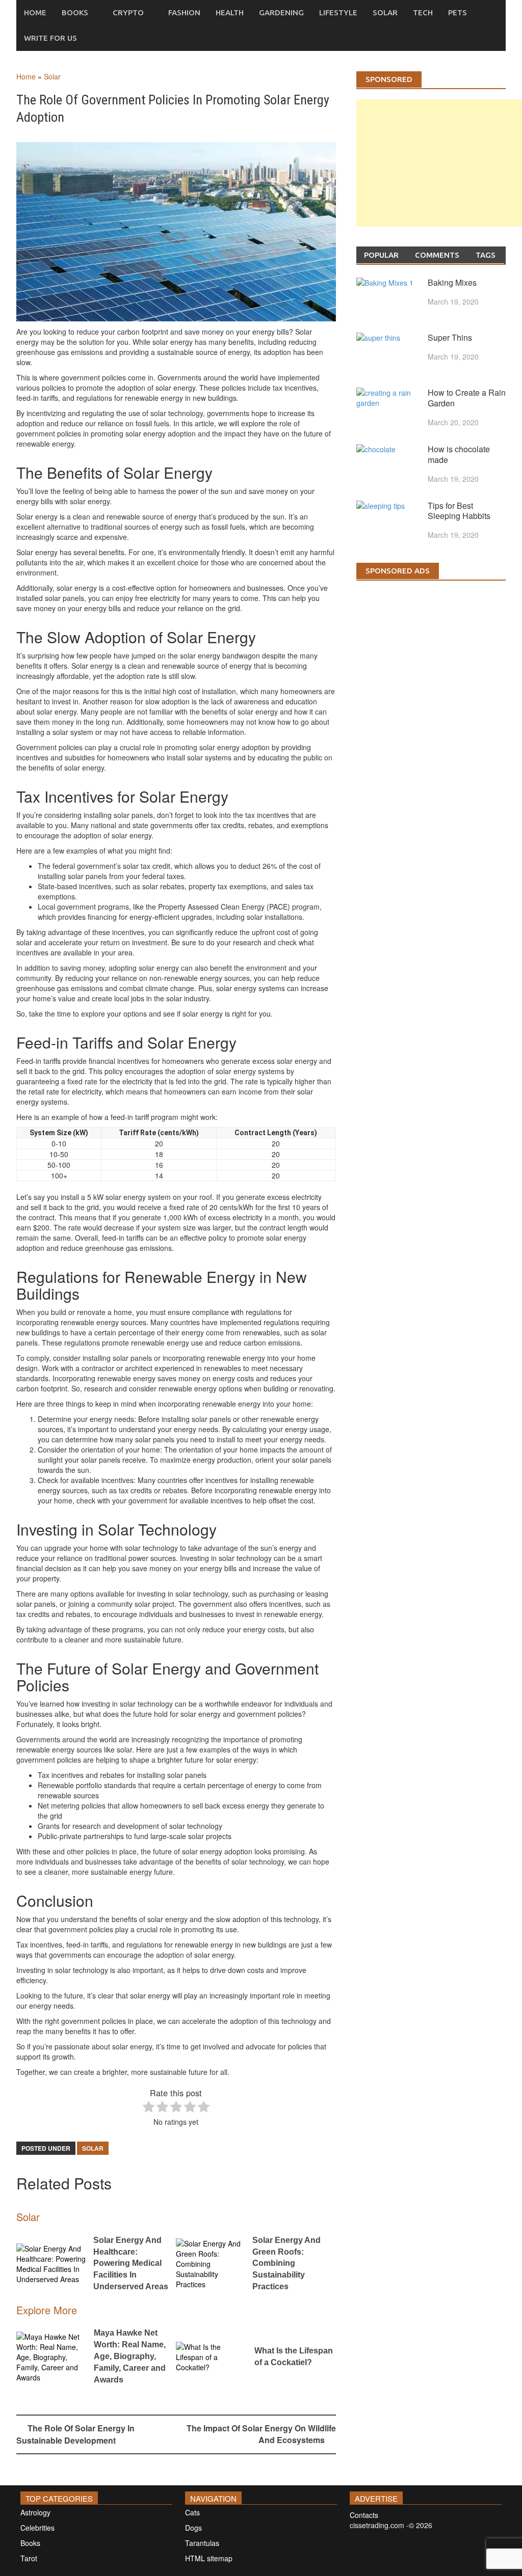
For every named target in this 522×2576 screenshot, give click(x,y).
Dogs (193, 2528)
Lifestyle (338, 12)
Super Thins (450, 337)
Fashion (184, 12)
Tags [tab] (486, 255)
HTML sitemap (209, 2558)
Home (35, 12)
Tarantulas (202, 2543)
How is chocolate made (459, 454)
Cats (192, 2512)
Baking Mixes (452, 282)
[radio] (149, 2108)
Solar (385, 12)
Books (75, 12)
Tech (423, 12)
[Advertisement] (439, 173)
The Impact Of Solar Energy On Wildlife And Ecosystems (261, 2434)
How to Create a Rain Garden (467, 398)
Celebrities (37, 2528)
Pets (458, 12)
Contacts (364, 2515)
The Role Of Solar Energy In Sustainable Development (75, 2434)
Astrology (35, 2512)
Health (230, 12)
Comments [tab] (437, 255)
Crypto (128, 12)
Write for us (50, 38)
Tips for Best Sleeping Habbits (459, 511)
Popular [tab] (381, 255)
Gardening (281, 12)
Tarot (29, 2558)
